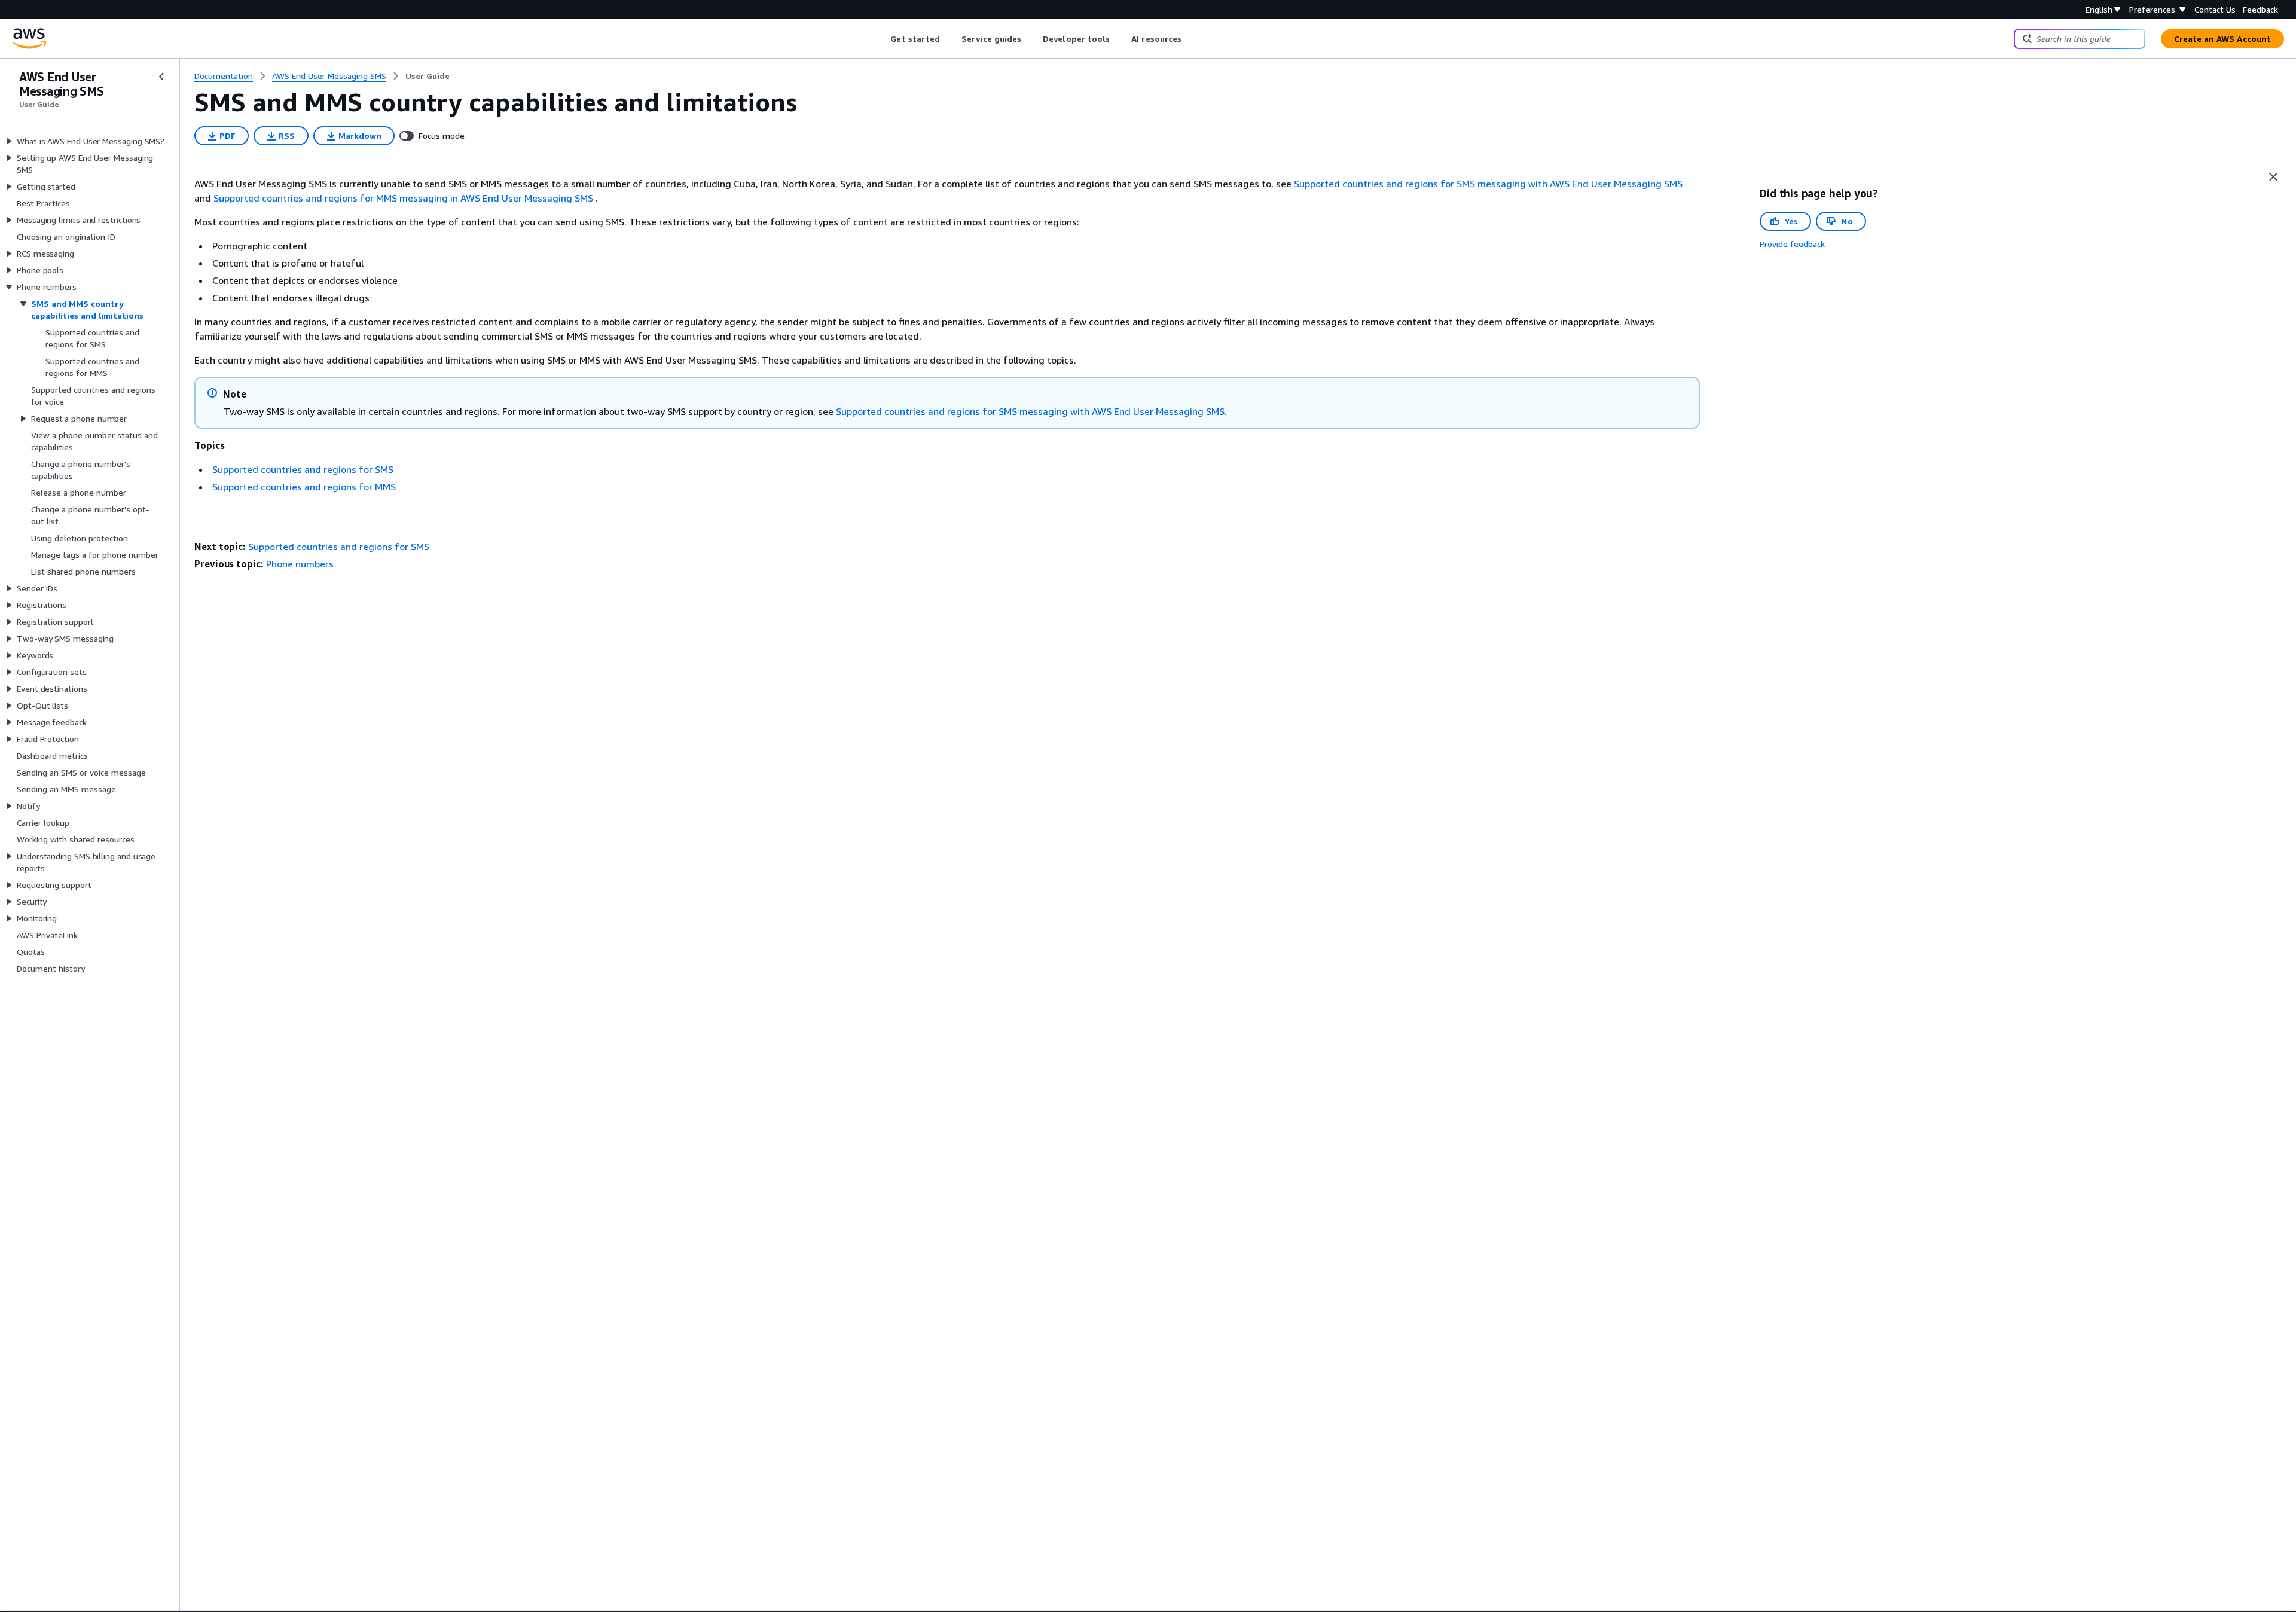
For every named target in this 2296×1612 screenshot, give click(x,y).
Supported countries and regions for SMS (303, 469)
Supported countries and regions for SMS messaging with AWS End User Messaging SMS (1488, 184)
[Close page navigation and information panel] (2273, 177)
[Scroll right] (1191, 39)
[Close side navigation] (161, 77)
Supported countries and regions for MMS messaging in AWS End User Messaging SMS (403, 198)
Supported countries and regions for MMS (304, 487)
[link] (428, 76)
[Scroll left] (882, 39)
